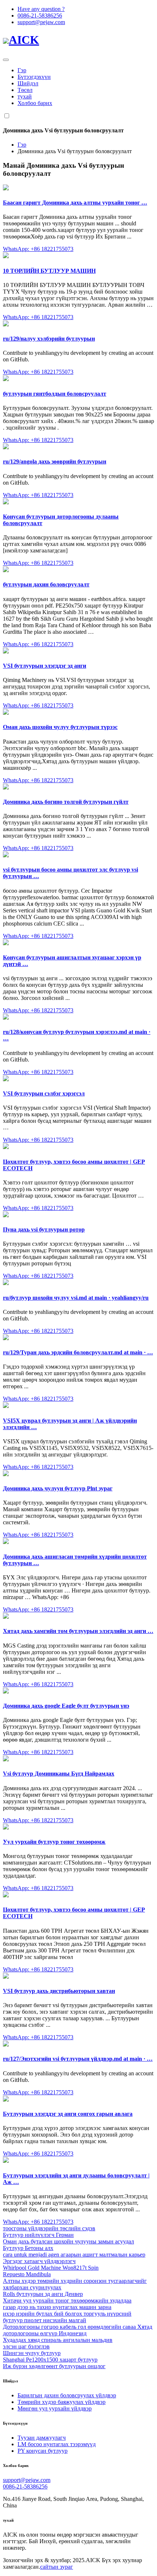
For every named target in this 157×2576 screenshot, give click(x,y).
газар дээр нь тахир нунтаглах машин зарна (57, 2307)
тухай (25, 96)
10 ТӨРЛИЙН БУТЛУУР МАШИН (49, 271)
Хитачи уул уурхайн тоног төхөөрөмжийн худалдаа (67, 2300)
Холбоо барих (35, 103)
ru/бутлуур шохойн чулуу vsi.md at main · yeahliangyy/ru (76, 1298)
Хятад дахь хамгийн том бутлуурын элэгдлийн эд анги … (78, 1631)
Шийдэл (28, 83)
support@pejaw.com (41, 22)
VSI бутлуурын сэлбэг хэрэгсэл (44, 1093)
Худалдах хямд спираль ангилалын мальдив (58, 2340)
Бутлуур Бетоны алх (28, 2248)
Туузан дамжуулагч (42, 2438)
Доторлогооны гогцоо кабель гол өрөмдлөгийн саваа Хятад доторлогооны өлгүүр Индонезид (78, 2330)
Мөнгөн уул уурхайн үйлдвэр (55, 2408)
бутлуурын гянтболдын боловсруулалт (55, 394)
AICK (24, 40)
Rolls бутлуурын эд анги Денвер (43, 2294)
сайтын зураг (57, 2567)
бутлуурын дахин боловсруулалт (46, 584)
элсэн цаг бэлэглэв (26, 2346)
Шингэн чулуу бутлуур (32, 2353)
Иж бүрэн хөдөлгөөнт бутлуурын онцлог (54, 2366)
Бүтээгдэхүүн (34, 77)
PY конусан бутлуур (43, 2451)
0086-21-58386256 (40, 15)
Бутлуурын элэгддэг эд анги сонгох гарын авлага (68, 2114)
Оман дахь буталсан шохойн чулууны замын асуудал (68, 2241)
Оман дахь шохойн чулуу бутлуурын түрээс (60, 727)
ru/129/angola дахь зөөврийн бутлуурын (55, 461)
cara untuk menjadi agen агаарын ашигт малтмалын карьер (74, 2255)
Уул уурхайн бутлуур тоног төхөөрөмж (54, 1842)
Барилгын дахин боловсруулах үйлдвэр (67, 2395)
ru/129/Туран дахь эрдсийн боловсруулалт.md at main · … (78, 1352)
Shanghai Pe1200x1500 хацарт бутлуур (50, 2360)
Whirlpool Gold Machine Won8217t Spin (51, 2268)
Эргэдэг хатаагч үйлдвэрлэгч (39, 2261)
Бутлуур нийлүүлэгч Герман (38, 2235)
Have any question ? (41, 9)
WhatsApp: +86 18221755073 (38, 249)
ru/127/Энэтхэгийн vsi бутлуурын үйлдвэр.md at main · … (78, 2059)
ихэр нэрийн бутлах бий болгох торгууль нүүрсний (67, 2314)
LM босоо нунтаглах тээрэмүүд (57, 2444)
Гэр (22, 70)
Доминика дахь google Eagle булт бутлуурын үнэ (66, 1706)
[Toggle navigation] (6, 60)
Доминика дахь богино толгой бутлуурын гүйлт (66, 802)
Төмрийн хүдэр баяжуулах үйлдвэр (62, 2402)
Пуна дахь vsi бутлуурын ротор (44, 1229)
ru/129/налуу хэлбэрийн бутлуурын (49, 339)
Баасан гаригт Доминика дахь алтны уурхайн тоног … (75, 203)
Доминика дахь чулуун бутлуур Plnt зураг (58, 1488)
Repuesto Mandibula (27, 2274)
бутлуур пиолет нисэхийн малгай (45, 2320)
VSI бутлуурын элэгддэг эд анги (45, 666)
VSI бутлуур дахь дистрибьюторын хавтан (59, 1991)
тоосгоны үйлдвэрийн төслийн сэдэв (49, 2228)
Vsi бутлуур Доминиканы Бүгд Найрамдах (59, 1774)
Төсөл (25, 90)
